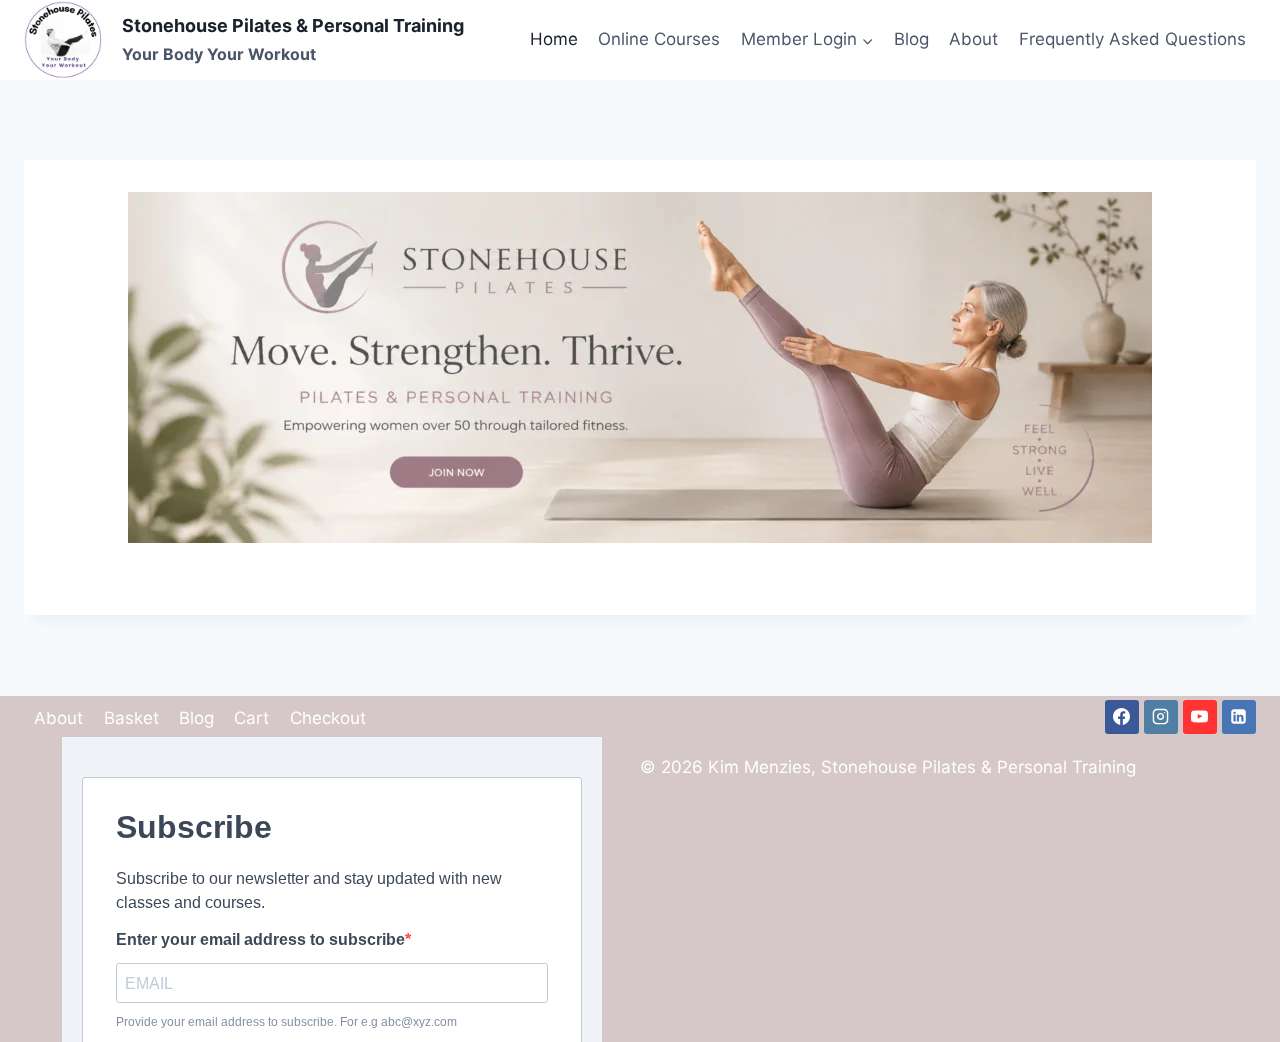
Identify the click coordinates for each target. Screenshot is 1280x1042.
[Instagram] (1161, 717)
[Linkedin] (1239, 717)
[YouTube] (1200, 717)
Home (554, 39)
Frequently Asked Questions (1132, 39)
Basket (131, 718)
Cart (251, 718)
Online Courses (659, 39)
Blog (911, 39)
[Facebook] (1122, 717)
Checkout (328, 718)
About (973, 39)
